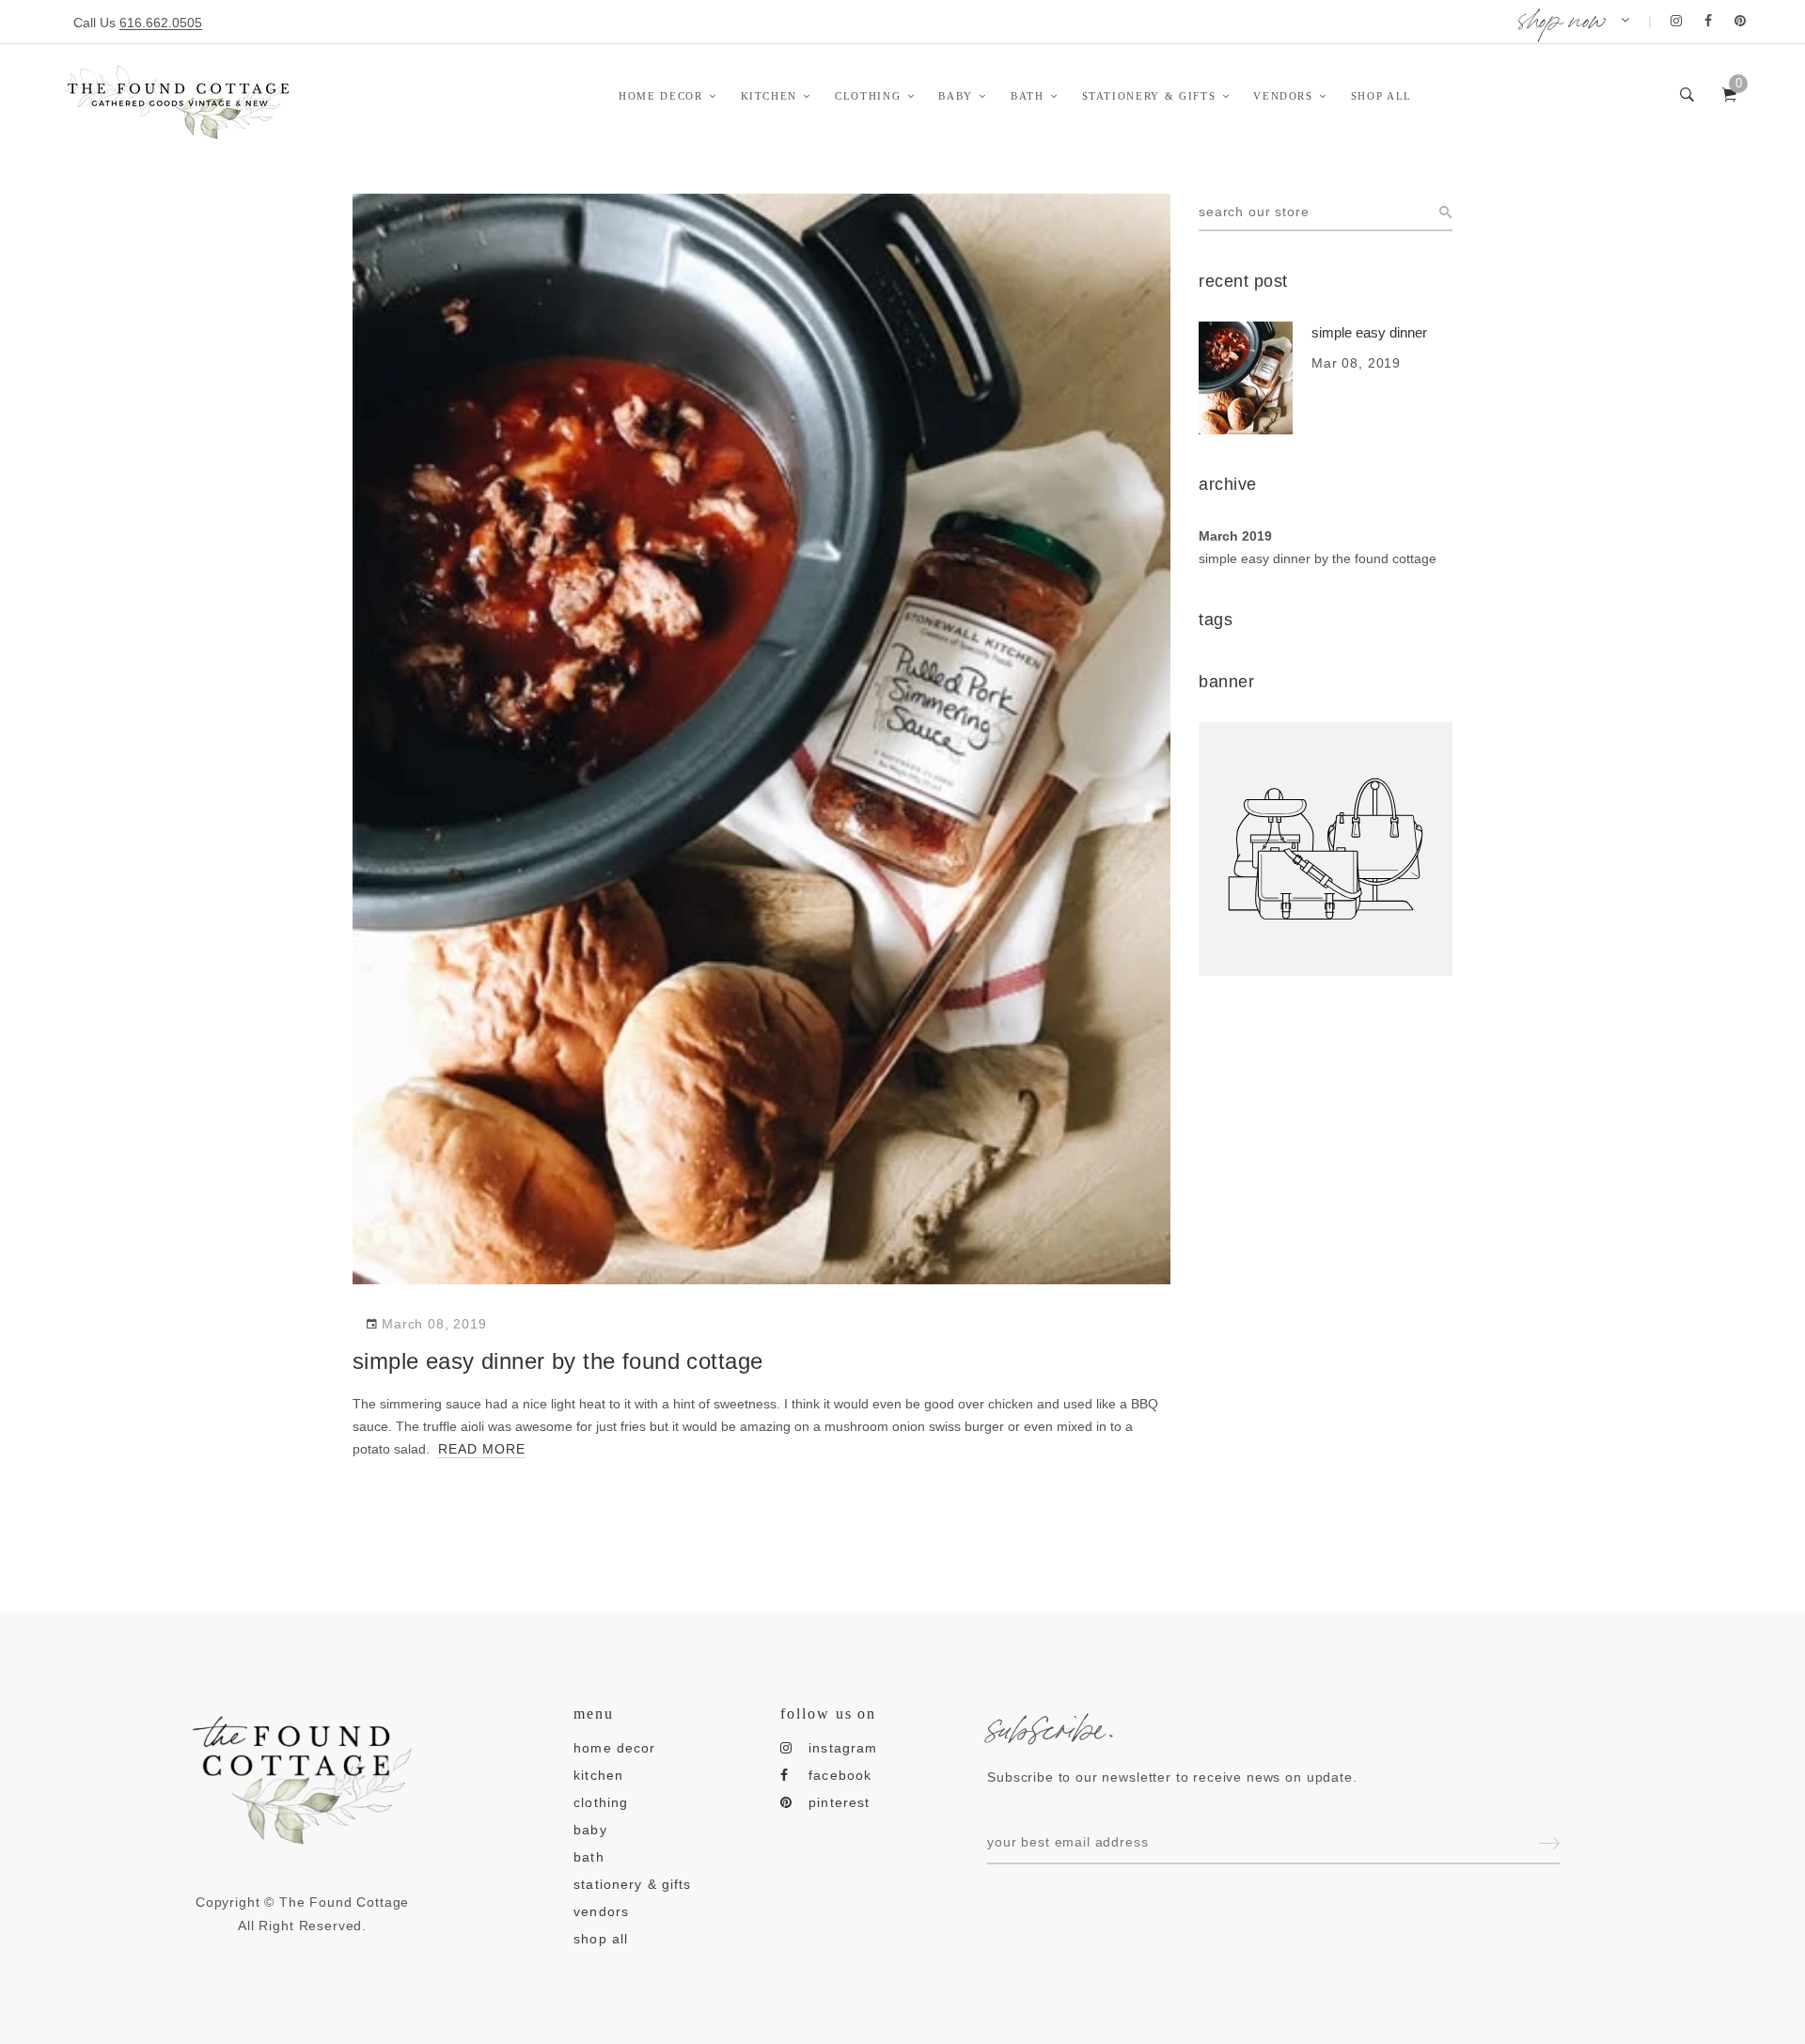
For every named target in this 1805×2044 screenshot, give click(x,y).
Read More (482, 1449)
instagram (843, 1748)
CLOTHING (868, 96)
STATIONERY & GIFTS (1149, 96)
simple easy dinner (1369, 332)
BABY (956, 96)
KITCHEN (769, 96)
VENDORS (1283, 96)
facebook (840, 1775)
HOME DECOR (661, 96)
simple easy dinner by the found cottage (1318, 558)
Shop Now (1562, 16)
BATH (1028, 96)
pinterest (839, 1802)
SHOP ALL (1381, 96)
